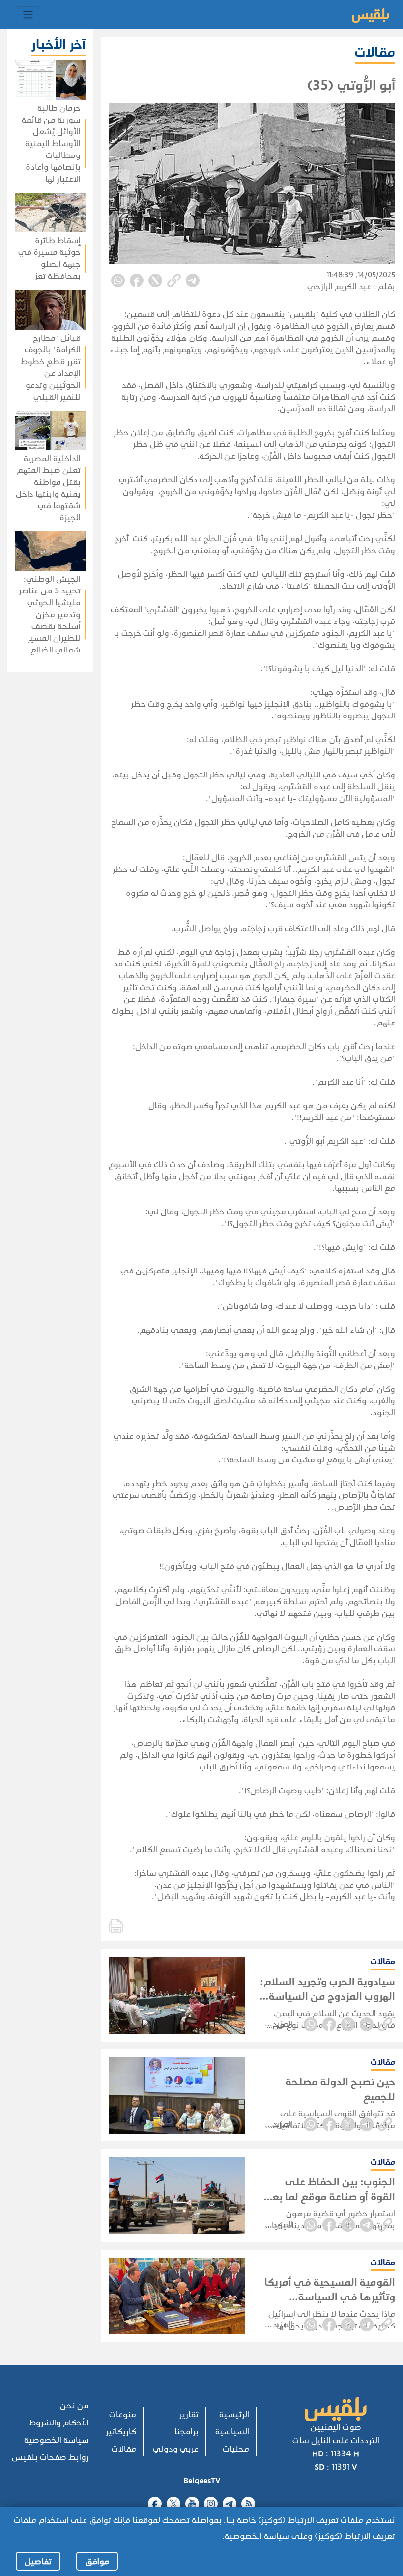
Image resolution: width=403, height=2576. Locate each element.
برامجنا (187, 2432)
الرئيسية (234, 2414)
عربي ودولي (176, 2449)
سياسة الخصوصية (57, 2440)
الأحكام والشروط (59, 2423)
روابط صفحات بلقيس (50, 2457)
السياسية (232, 2432)
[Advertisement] (47, 819)
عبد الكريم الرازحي (339, 287)
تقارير (189, 2414)
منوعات (123, 2414)
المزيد (283, 2024)
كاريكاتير (121, 2432)
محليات (236, 2449)
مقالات (124, 2449)
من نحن (74, 2405)
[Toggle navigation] (28, 15)
